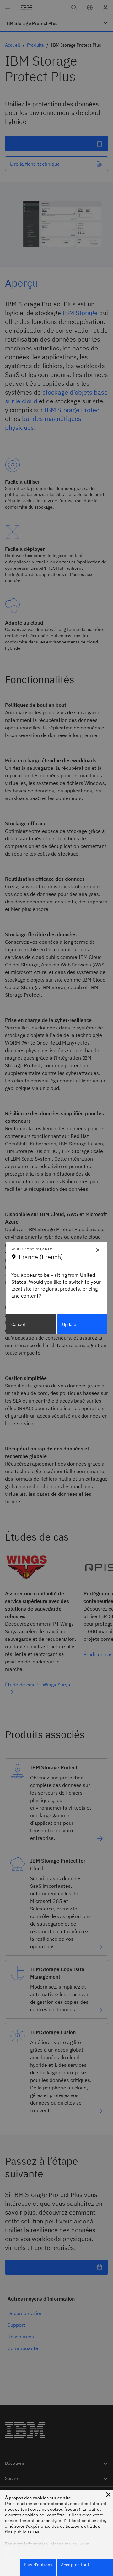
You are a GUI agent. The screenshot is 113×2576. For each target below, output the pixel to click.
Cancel (18, 1324)
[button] (108, 2495)
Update (69, 1324)
